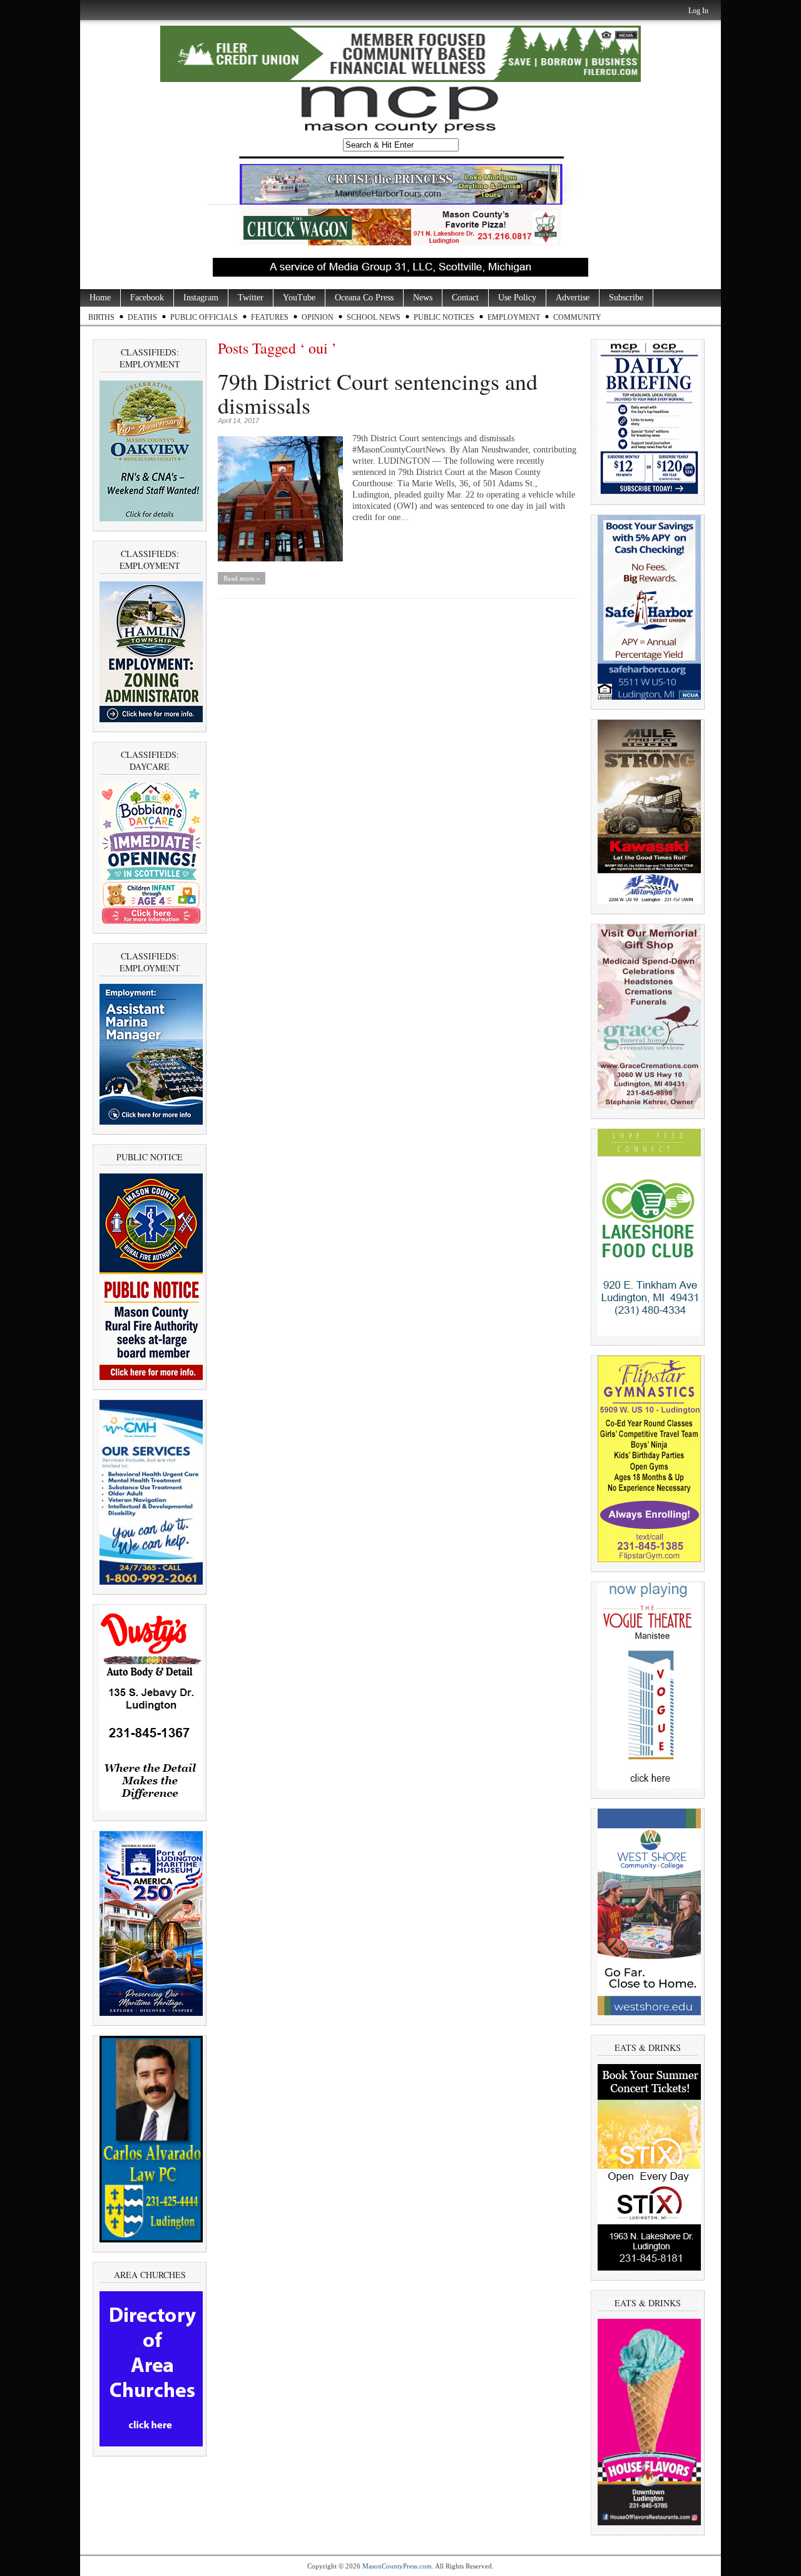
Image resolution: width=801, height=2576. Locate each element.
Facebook (147, 298)
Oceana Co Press (364, 298)
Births (101, 317)
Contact (465, 298)
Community (577, 317)
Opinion (318, 317)
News (423, 298)
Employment (514, 317)
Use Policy (517, 298)
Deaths (142, 317)
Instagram (201, 298)
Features (270, 317)
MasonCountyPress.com (397, 2566)
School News (374, 317)
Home (100, 298)
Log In (698, 11)
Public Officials (204, 317)
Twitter (251, 298)
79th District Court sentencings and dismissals (378, 393)
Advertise (573, 298)
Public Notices (444, 317)
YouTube (299, 298)
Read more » (242, 578)
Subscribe (626, 298)
